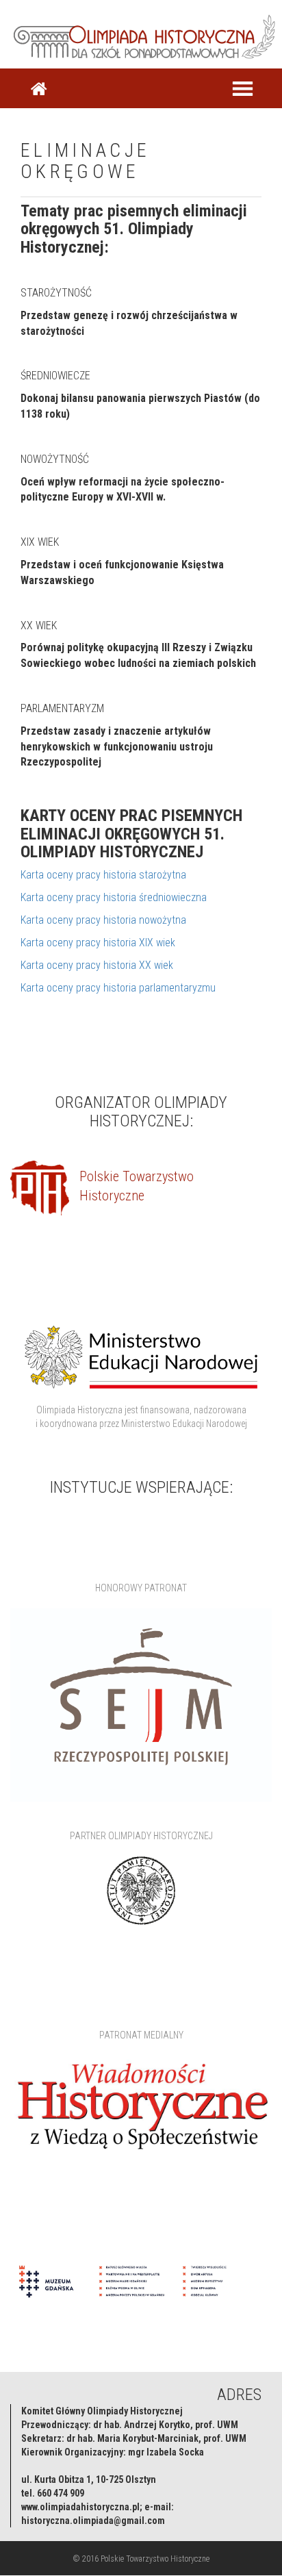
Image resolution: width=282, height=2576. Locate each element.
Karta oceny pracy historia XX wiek (97, 965)
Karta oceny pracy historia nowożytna (103, 920)
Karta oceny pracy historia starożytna (103, 875)
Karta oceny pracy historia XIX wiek (98, 943)
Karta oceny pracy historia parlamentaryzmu (118, 988)
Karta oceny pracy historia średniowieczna (114, 897)
